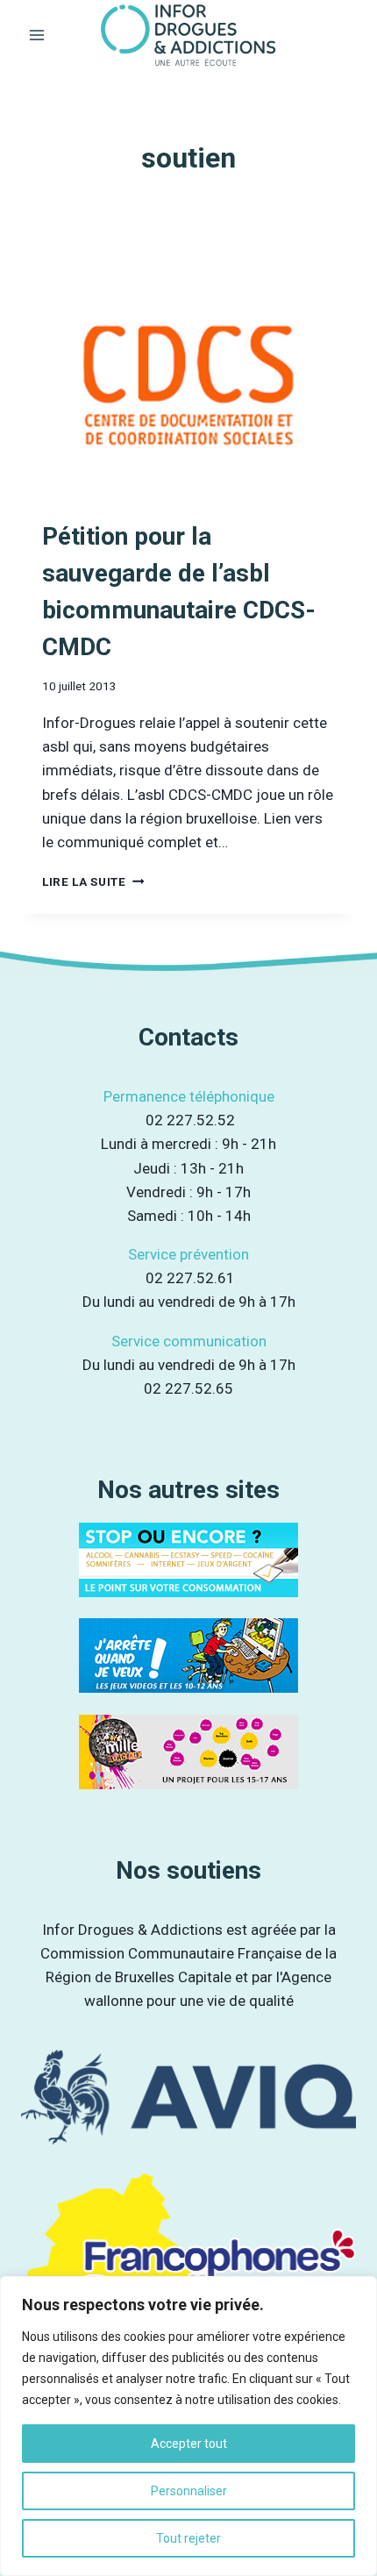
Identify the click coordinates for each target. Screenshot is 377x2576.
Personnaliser (189, 2491)
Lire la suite (93, 881)
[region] (188, 2426)
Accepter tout (189, 2444)
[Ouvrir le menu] (37, 35)
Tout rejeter (188, 2538)
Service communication (189, 1341)
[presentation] (188, 385)
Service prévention (188, 1254)
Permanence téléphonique (189, 1096)
